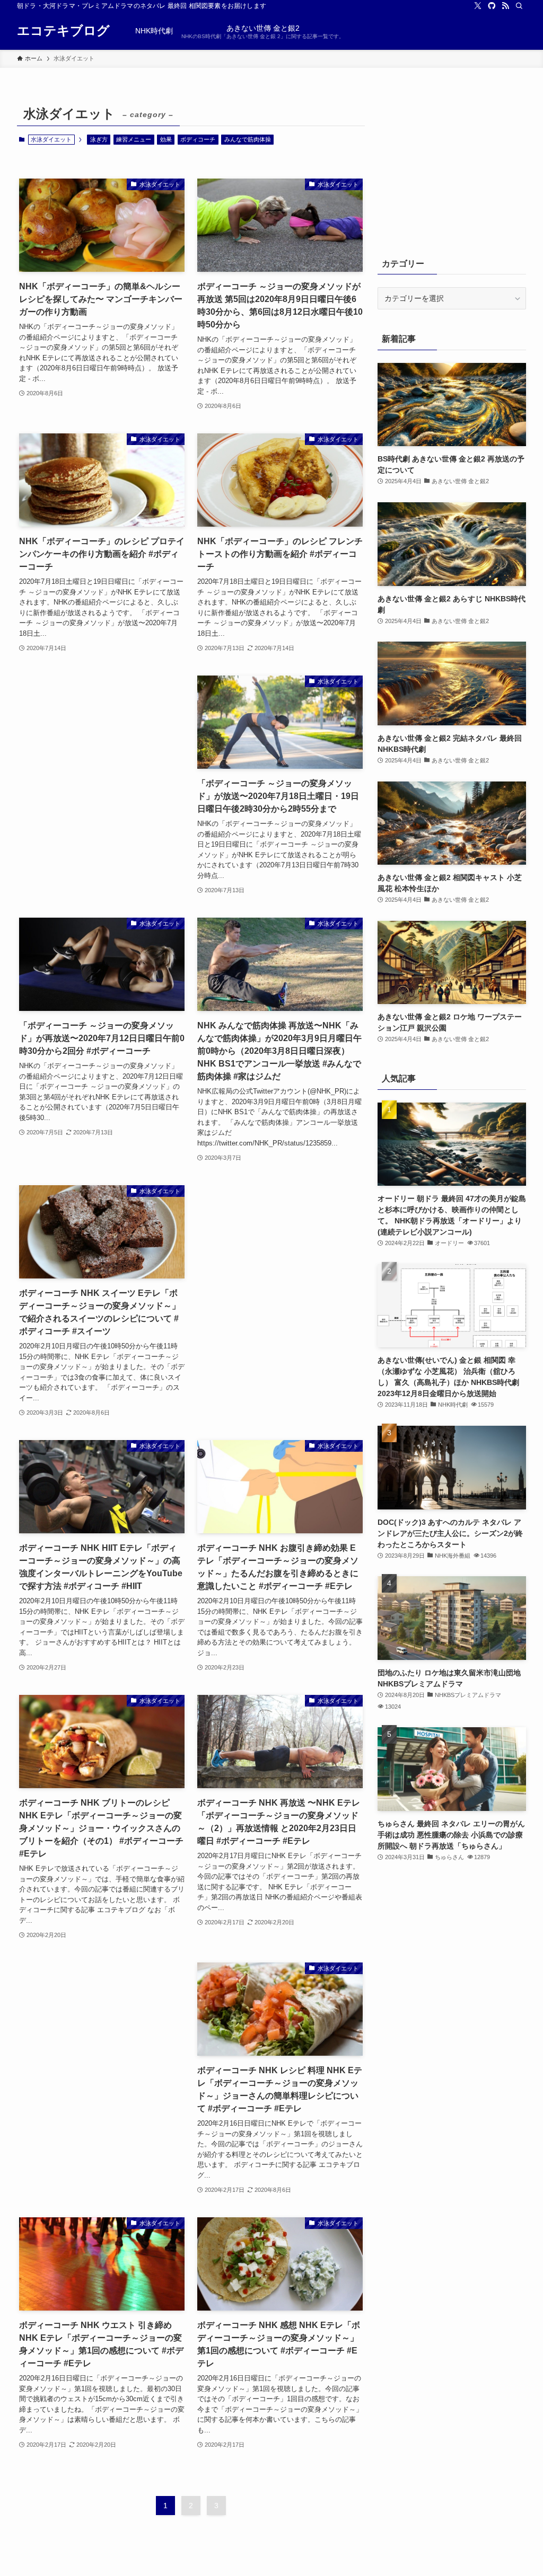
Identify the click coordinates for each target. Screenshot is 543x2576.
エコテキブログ (63, 31)
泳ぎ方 (99, 139)
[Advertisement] (102, 760)
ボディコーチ (198, 139)
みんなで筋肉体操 (248, 139)
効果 (166, 139)
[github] (492, 6)
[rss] (505, 6)
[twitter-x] (478, 6)
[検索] (519, 6)
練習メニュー (134, 139)
